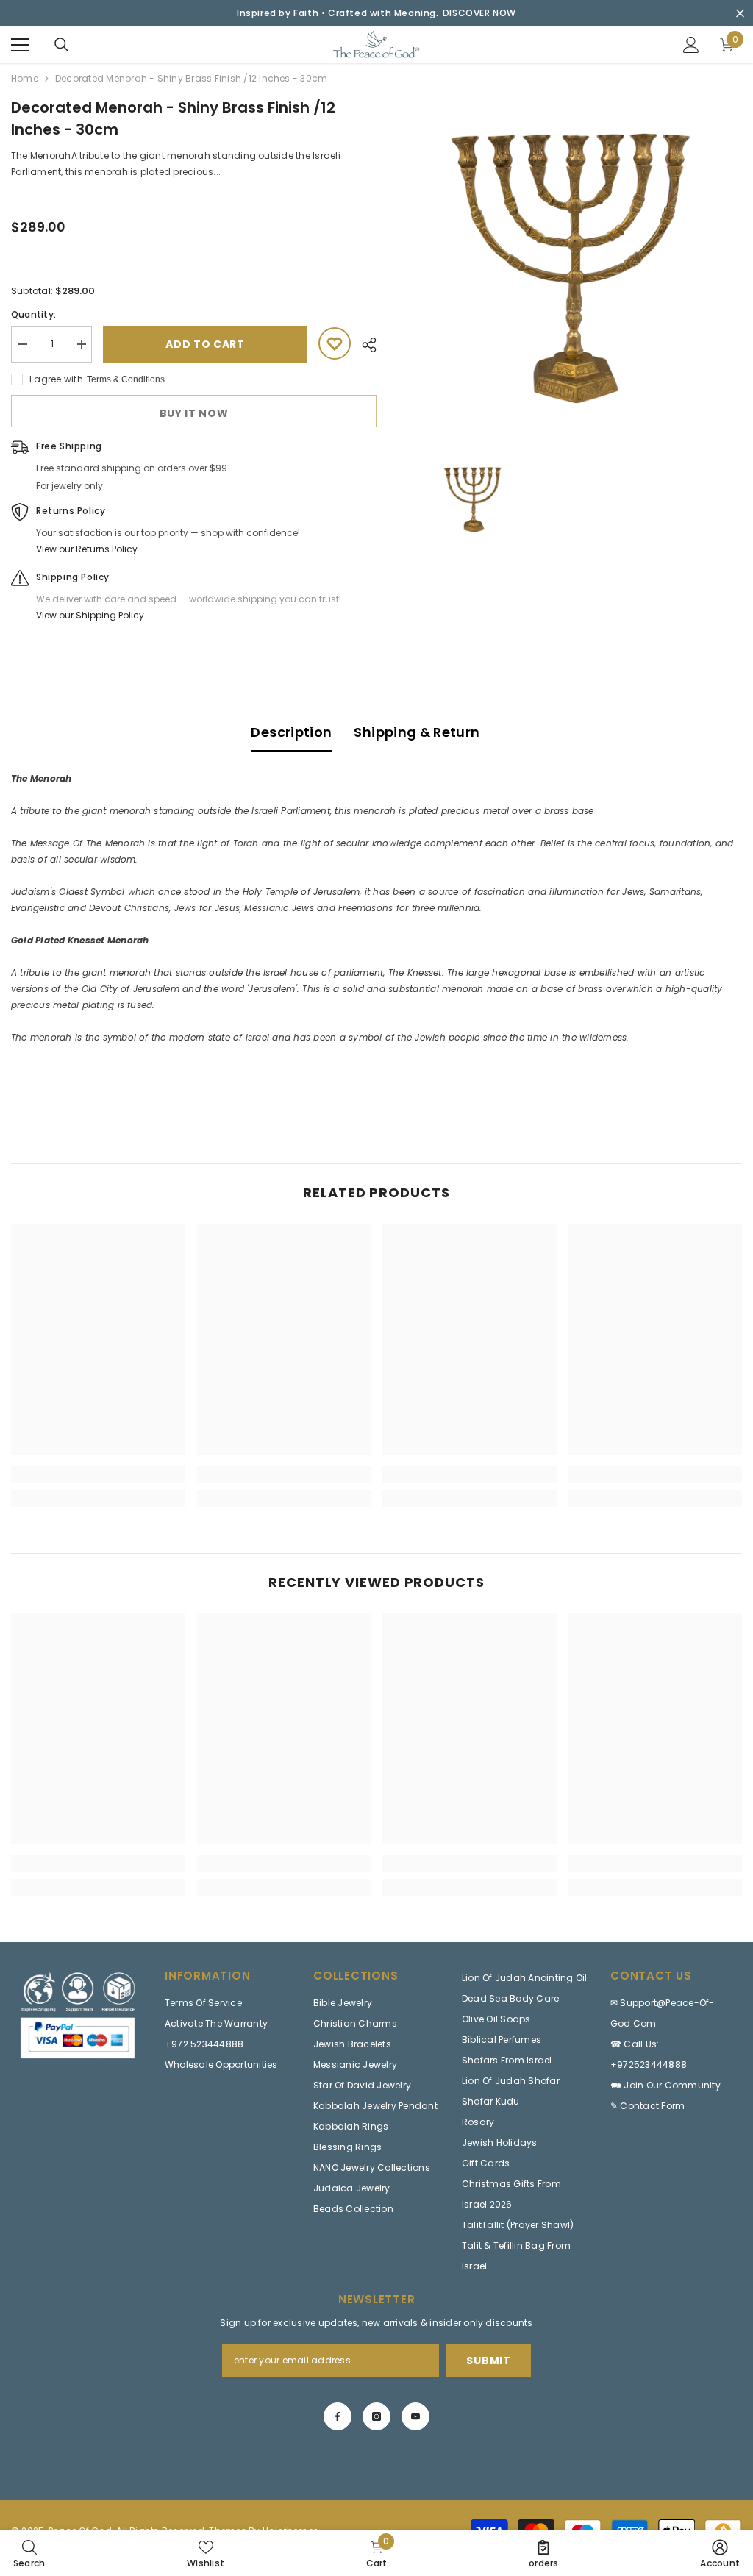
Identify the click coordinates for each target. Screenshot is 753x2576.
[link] (98, 1474)
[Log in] (691, 45)
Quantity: (33, 314)
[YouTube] (415, 2416)
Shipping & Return (417, 732)
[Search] (62, 45)
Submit (488, 2361)
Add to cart (205, 344)
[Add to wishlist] (335, 343)
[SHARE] (364, 345)
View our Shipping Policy (90, 615)
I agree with (56, 379)
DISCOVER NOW (479, 13)
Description (291, 732)
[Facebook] (338, 2416)
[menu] (20, 45)
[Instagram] (376, 2416)
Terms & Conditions (126, 379)
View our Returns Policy (87, 549)
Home (25, 78)
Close (740, 14)
